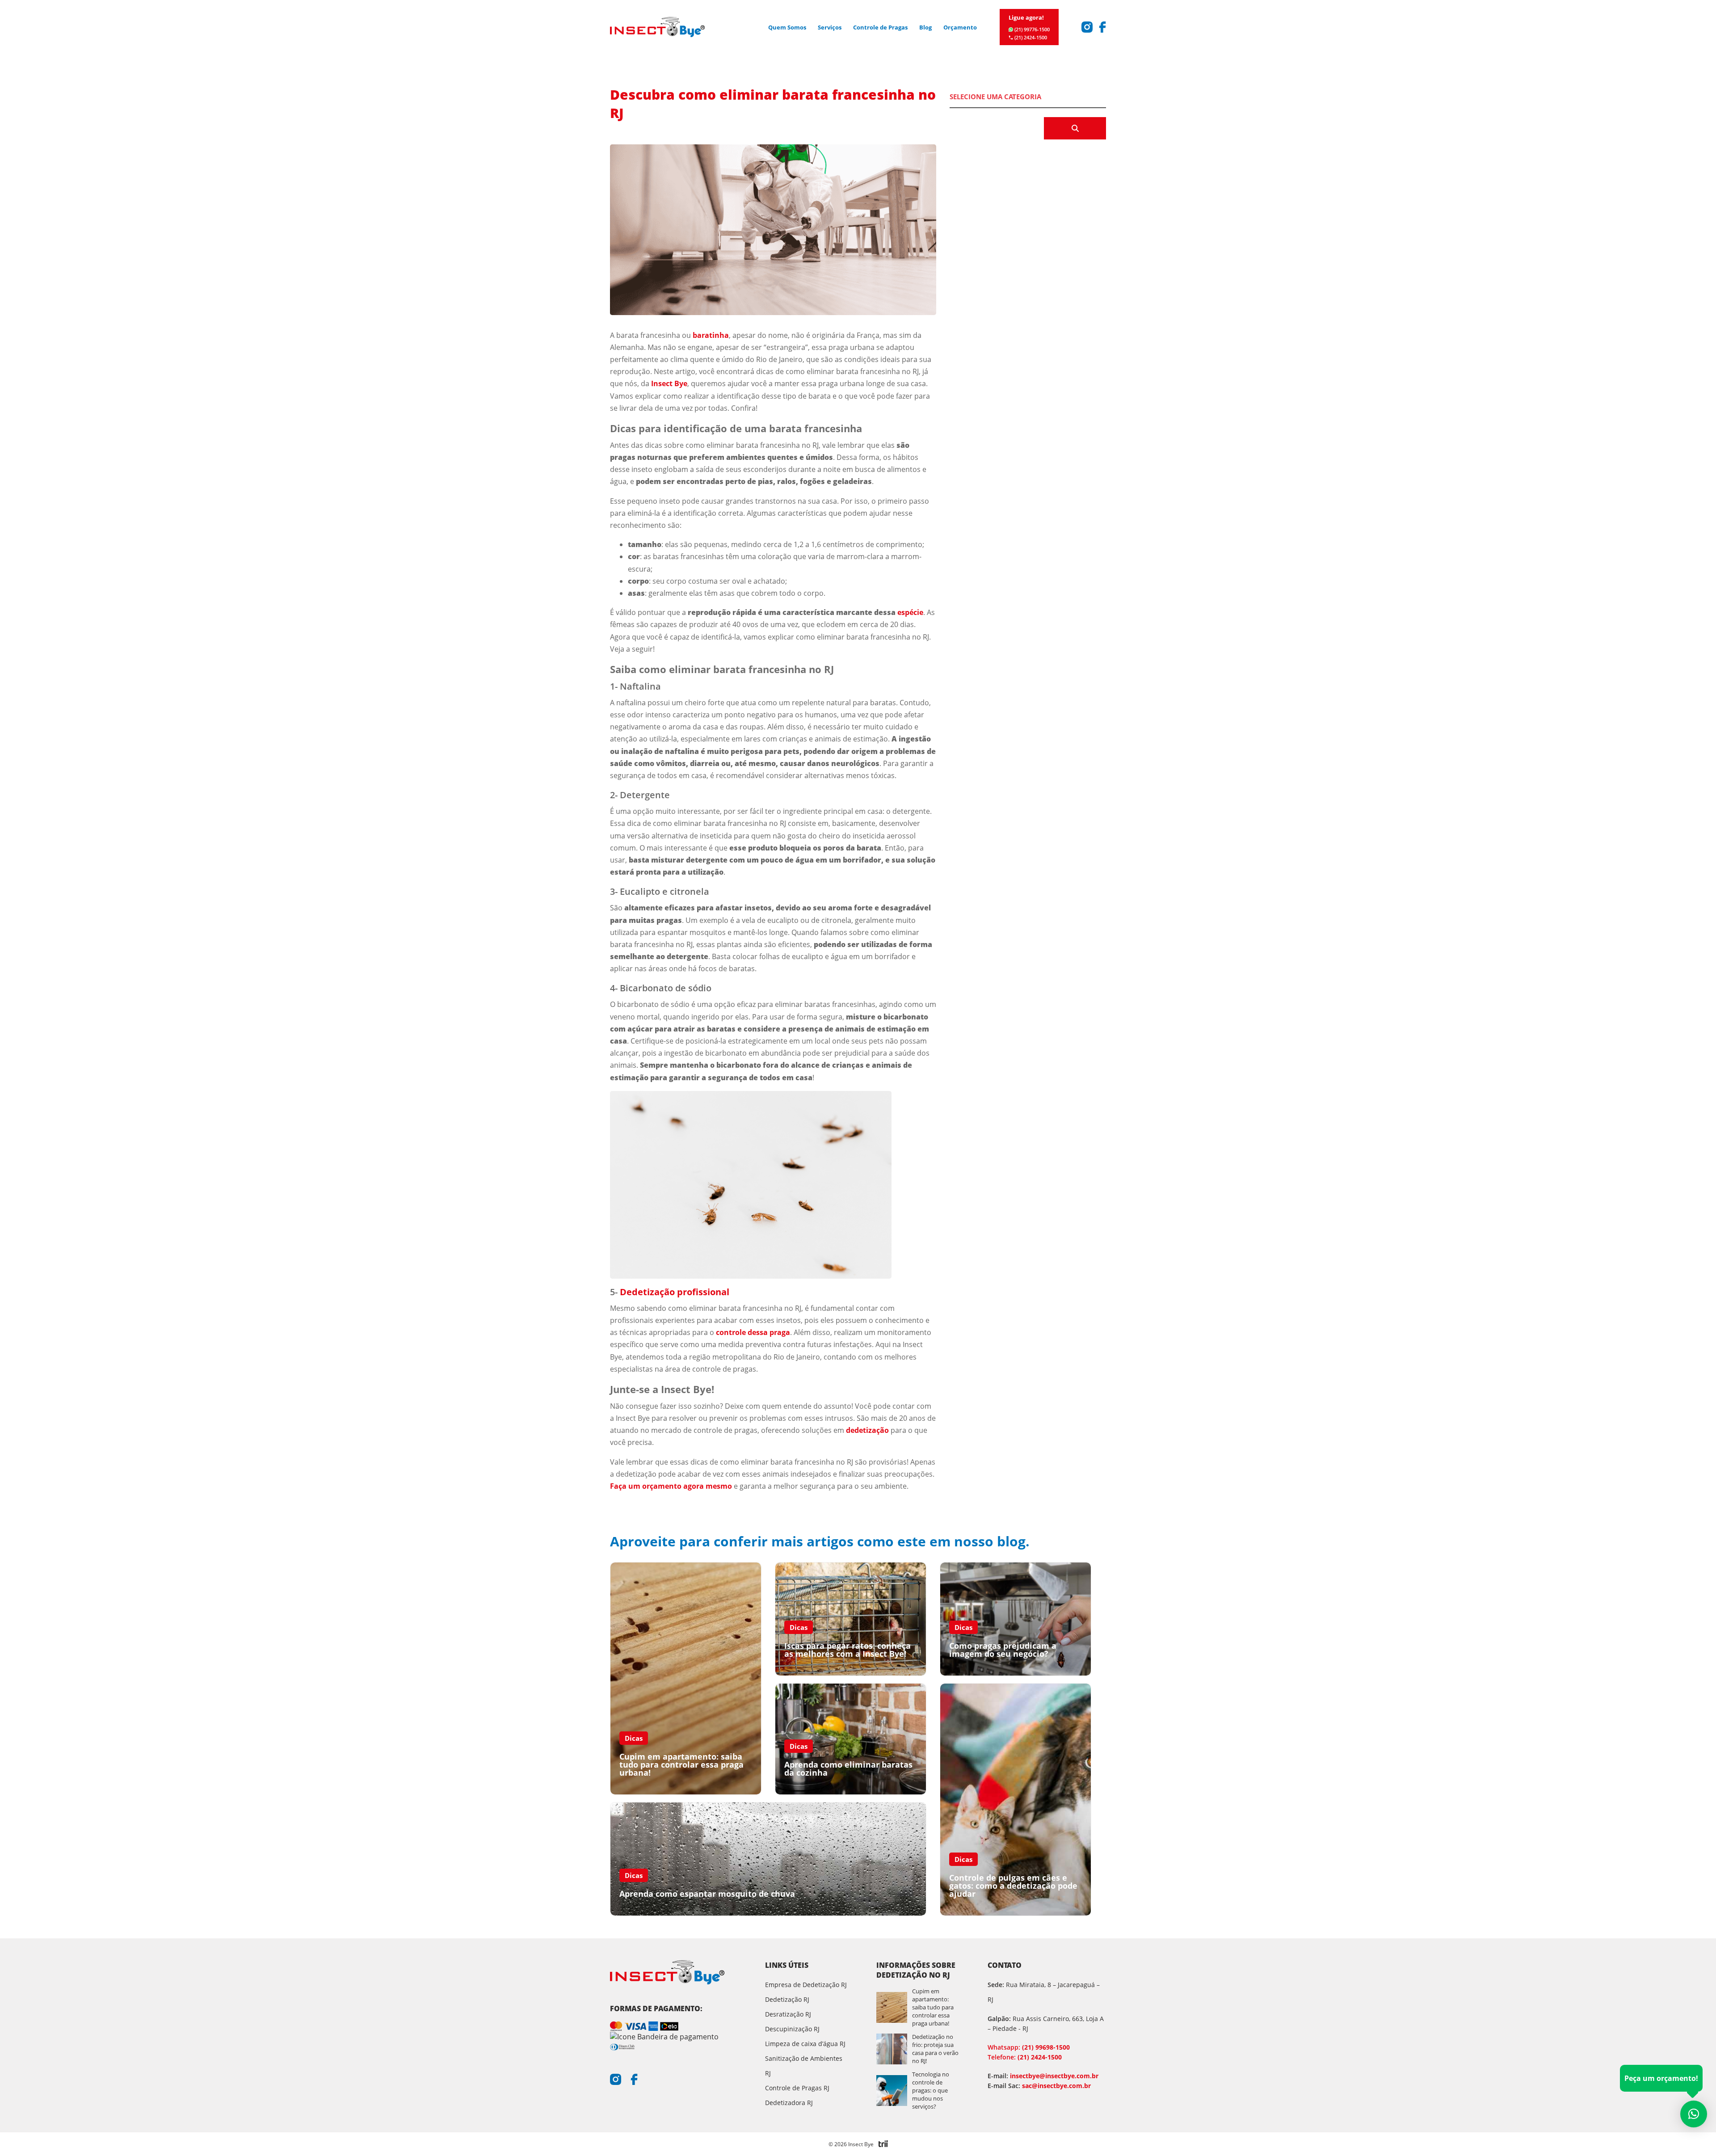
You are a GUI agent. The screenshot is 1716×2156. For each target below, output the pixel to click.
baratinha (711, 335)
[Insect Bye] (657, 27)
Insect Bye (669, 383)
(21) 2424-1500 (1031, 37)
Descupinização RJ (792, 2029)
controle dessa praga (753, 1332)
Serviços (830, 27)
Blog (925, 27)
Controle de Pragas (880, 27)
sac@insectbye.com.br (1056, 2086)
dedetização (867, 1430)
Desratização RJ (788, 2014)
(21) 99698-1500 (1029, 2047)
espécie (910, 612)
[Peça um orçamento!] (1694, 2114)
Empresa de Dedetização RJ (806, 1985)
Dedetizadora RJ (789, 2103)
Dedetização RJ (787, 1999)
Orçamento (960, 27)
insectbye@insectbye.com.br (1054, 2076)
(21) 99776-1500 (1032, 29)
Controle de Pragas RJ (797, 2088)
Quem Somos (787, 27)
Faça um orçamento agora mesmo (671, 1486)
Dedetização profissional (675, 1292)
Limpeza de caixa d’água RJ (805, 2044)
